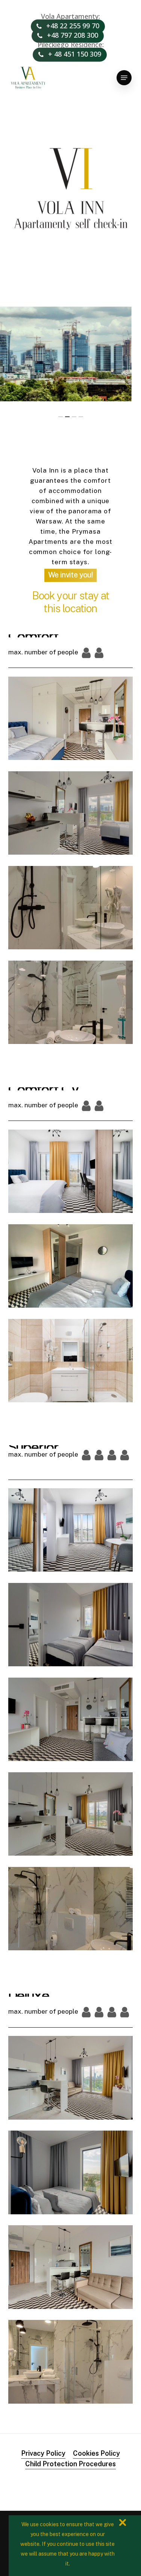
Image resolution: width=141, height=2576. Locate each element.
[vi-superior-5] (71, 1909)
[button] (124, 78)
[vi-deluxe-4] (73, 2363)
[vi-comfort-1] (73, 720)
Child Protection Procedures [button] (70, 2464)
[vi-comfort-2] (73, 815)
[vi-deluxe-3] (73, 2174)
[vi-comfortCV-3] (71, 1266)
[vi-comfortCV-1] (71, 1171)
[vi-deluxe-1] (73, 2079)
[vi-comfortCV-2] (71, 1361)
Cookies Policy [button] (96, 2453)
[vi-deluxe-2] (73, 2269)
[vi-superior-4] (71, 1530)
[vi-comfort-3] (73, 1004)
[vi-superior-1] (71, 1814)
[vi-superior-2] (71, 1719)
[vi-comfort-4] (73, 910)
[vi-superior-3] (71, 1625)
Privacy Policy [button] (43, 2453)
